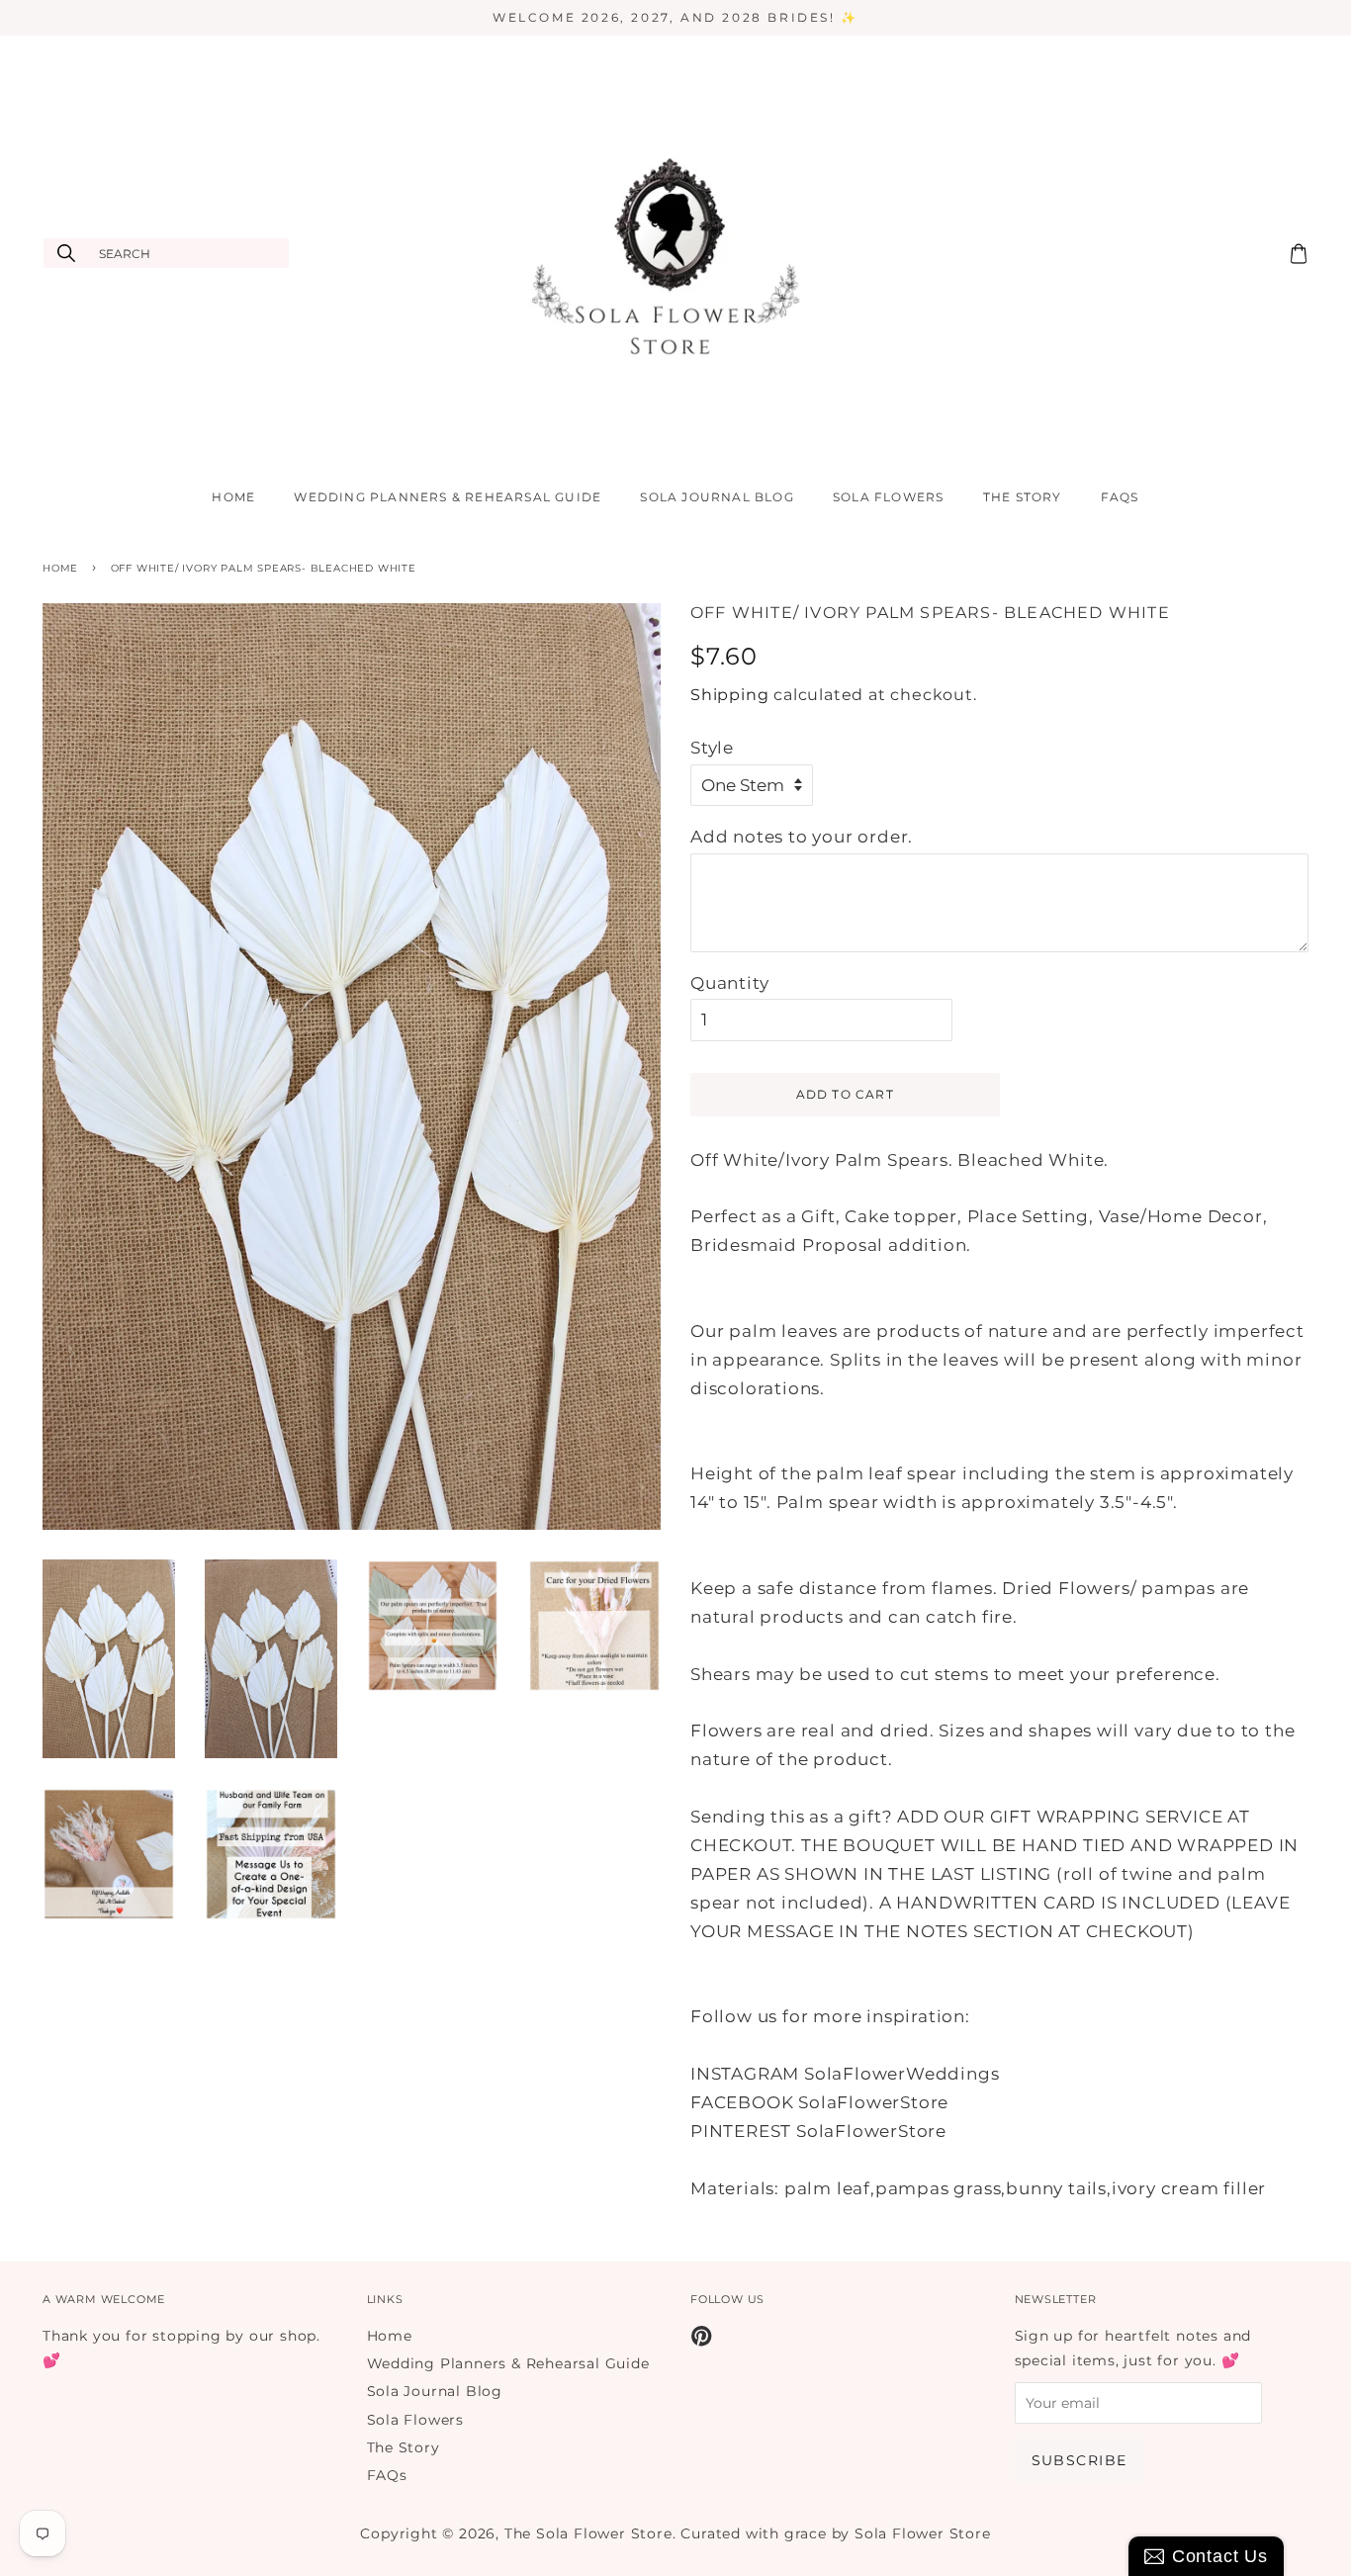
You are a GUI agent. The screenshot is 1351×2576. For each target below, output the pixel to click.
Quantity (729, 983)
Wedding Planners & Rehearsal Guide (448, 497)
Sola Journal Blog (717, 497)
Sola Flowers (888, 497)
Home (233, 497)
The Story (1023, 497)
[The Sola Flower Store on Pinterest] (702, 2340)
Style (712, 748)
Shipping (729, 695)
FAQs (1120, 497)
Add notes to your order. (802, 837)
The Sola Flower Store (588, 2533)
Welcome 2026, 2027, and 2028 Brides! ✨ (675, 17)
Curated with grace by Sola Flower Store (835, 2533)
